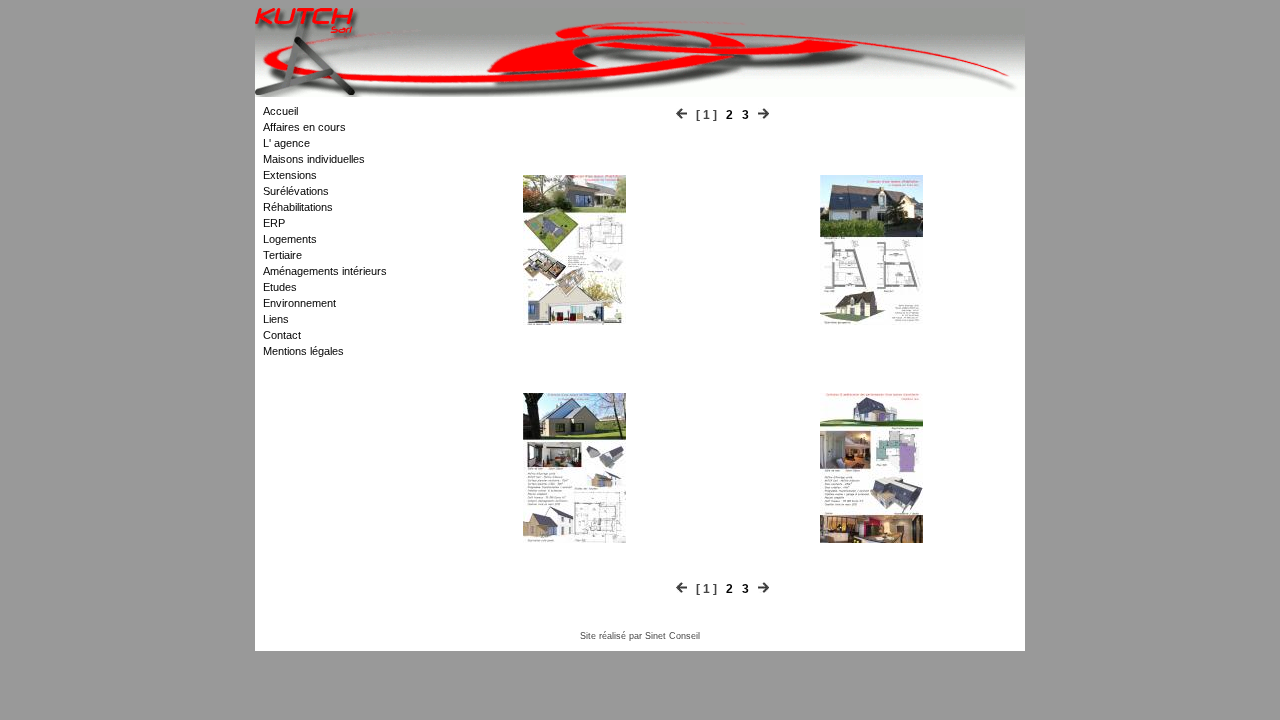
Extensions (290, 175)
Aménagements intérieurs (325, 271)
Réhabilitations (298, 207)
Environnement (299, 303)
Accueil (280, 111)
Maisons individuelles (314, 159)
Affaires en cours (304, 127)
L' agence (286, 143)
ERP (274, 223)
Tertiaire (282, 255)
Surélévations (296, 191)
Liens (276, 319)
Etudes (280, 287)
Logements (290, 239)
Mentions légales (303, 351)
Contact (282, 335)
